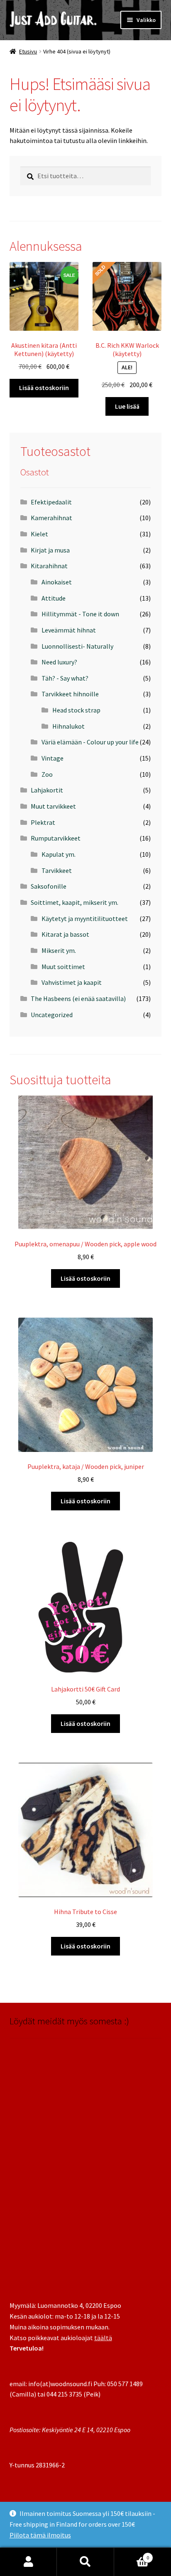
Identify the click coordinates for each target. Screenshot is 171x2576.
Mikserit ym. (59, 950)
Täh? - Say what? (65, 678)
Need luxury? (59, 662)
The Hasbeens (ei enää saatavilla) (78, 998)
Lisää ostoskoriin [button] (44, 388)
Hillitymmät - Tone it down (80, 614)
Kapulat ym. (59, 854)
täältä (103, 2338)
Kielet (39, 534)
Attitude (54, 598)
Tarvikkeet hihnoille (70, 694)
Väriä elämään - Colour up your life (90, 742)
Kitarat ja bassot (65, 934)
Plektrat (43, 822)
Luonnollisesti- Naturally (77, 646)
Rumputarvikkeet (56, 838)
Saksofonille (49, 886)
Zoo (47, 774)
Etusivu (28, 51)
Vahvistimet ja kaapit (72, 982)
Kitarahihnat (49, 566)
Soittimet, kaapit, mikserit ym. (75, 902)
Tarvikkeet (57, 870)
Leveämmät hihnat (69, 630)
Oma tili (28, 2562)
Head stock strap (76, 710)
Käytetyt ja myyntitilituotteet (85, 918)
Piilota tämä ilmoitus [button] (40, 2535)
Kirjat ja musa (50, 550)
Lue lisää (127, 406)
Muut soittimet (63, 967)
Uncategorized (52, 1015)
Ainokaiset (57, 582)
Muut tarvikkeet (53, 806)
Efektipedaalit (51, 502)
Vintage (53, 758)
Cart (132, 2555)
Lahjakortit (47, 790)
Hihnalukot (68, 726)
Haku (85, 2562)
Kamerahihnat (51, 518)
